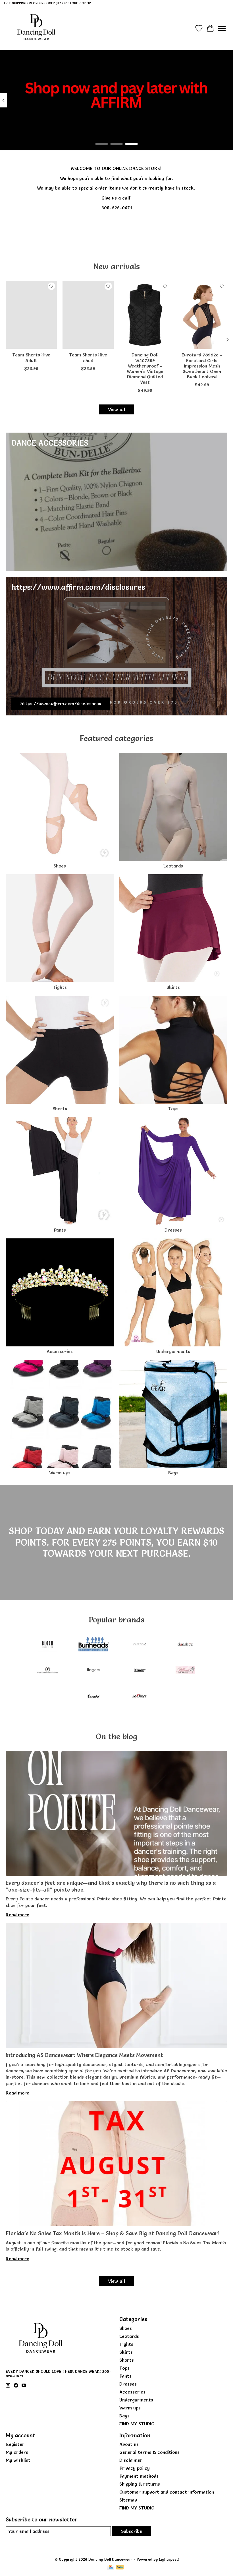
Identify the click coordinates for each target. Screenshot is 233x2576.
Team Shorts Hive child (88, 358)
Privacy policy (135, 2468)
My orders (17, 2452)
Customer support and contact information (167, 2492)
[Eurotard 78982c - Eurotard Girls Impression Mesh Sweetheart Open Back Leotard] (202, 315)
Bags (173, 1473)
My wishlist (18, 2460)
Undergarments (173, 1351)
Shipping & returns (140, 2484)
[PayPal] (120, 2568)
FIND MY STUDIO (137, 2424)
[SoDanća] (140, 1697)
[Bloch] (47, 1645)
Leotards (173, 866)
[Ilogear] (93, 1671)
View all (116, 409)
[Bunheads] (93, 1645)
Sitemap (128, 2500)
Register (15, 2444)
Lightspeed (169, 2559)
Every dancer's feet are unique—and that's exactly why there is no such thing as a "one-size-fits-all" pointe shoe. (111, 1886)
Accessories (60, 1351)
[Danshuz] (186, 1645)
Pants (60, 1230)
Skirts (173, 987)
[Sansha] (93, 1697)
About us (129, 2444)
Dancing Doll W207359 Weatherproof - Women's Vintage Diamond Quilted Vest (145, 369)
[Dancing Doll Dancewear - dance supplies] (36, 28)
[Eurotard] (47, 1671)
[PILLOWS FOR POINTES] (186, 1671)
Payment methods (139, 2476)
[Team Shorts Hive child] (88, 315)
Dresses (173, 1230)
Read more (17, 1915)
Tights (60, 987)
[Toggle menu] (222, 28)
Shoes (60, 866)
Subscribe (132, 2531)
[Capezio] (140, 1645)
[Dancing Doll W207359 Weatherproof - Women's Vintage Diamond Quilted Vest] (145, 315)
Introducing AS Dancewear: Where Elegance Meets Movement (84, 2055)
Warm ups (60, 1473)
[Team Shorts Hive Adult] (31, 315)
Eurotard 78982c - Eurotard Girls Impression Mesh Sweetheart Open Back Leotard (202, 366)
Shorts (60, 1109)
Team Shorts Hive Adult (31, 358)
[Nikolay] (140, 1671)
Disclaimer (131, 2460)
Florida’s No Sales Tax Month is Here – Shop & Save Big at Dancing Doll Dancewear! (113, 2233)
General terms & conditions (149, 2452)
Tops (173, 1109)
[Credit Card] (111, 2568)
